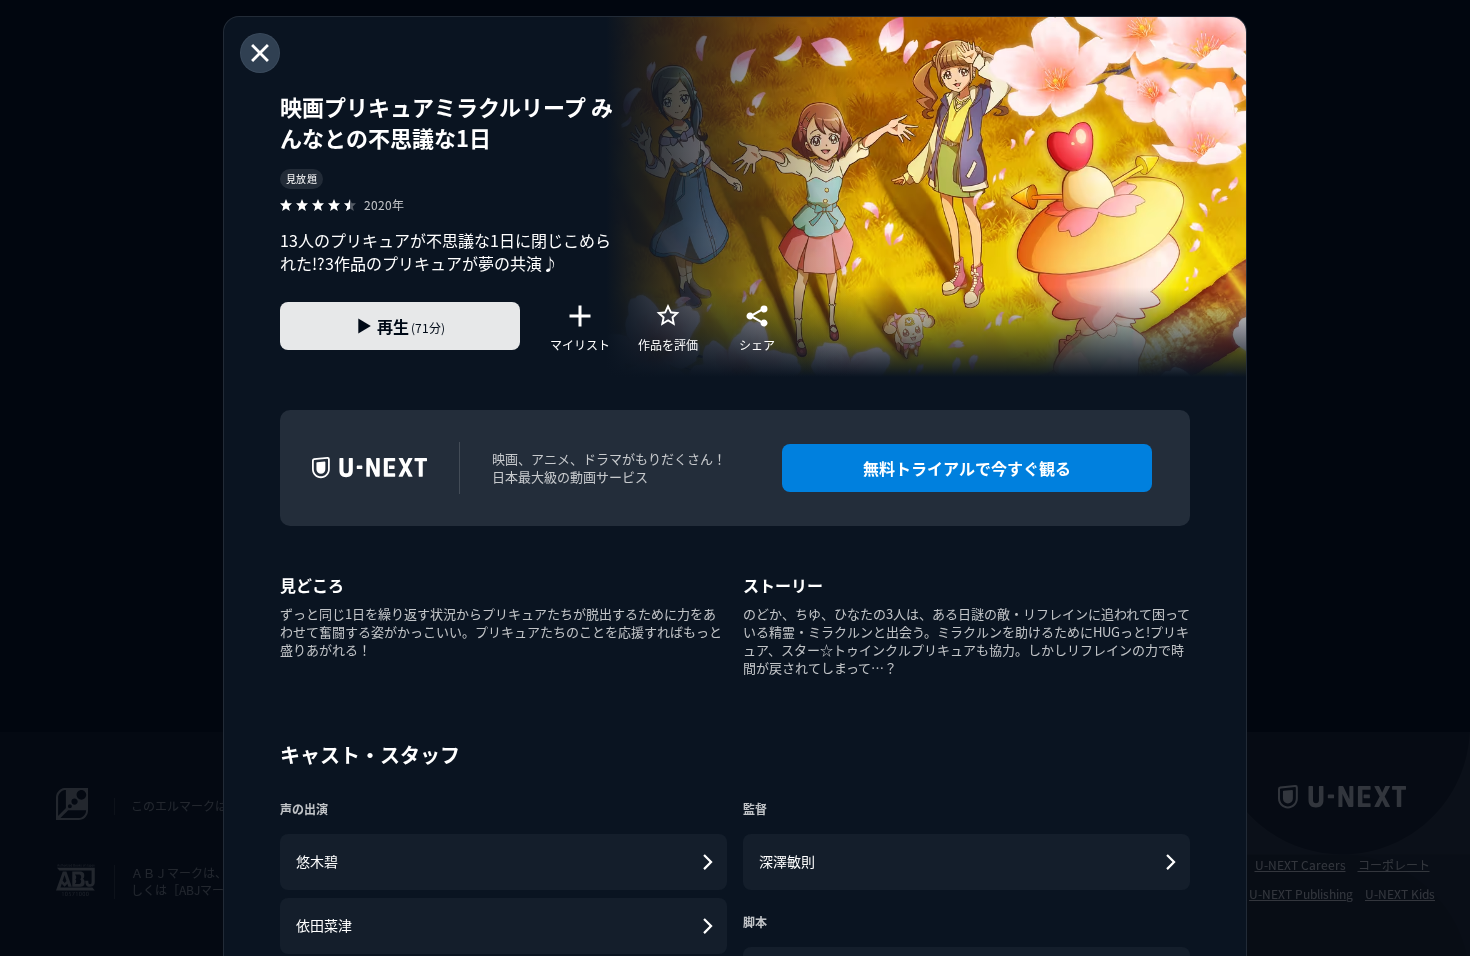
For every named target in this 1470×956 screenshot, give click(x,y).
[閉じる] (260, 53)
